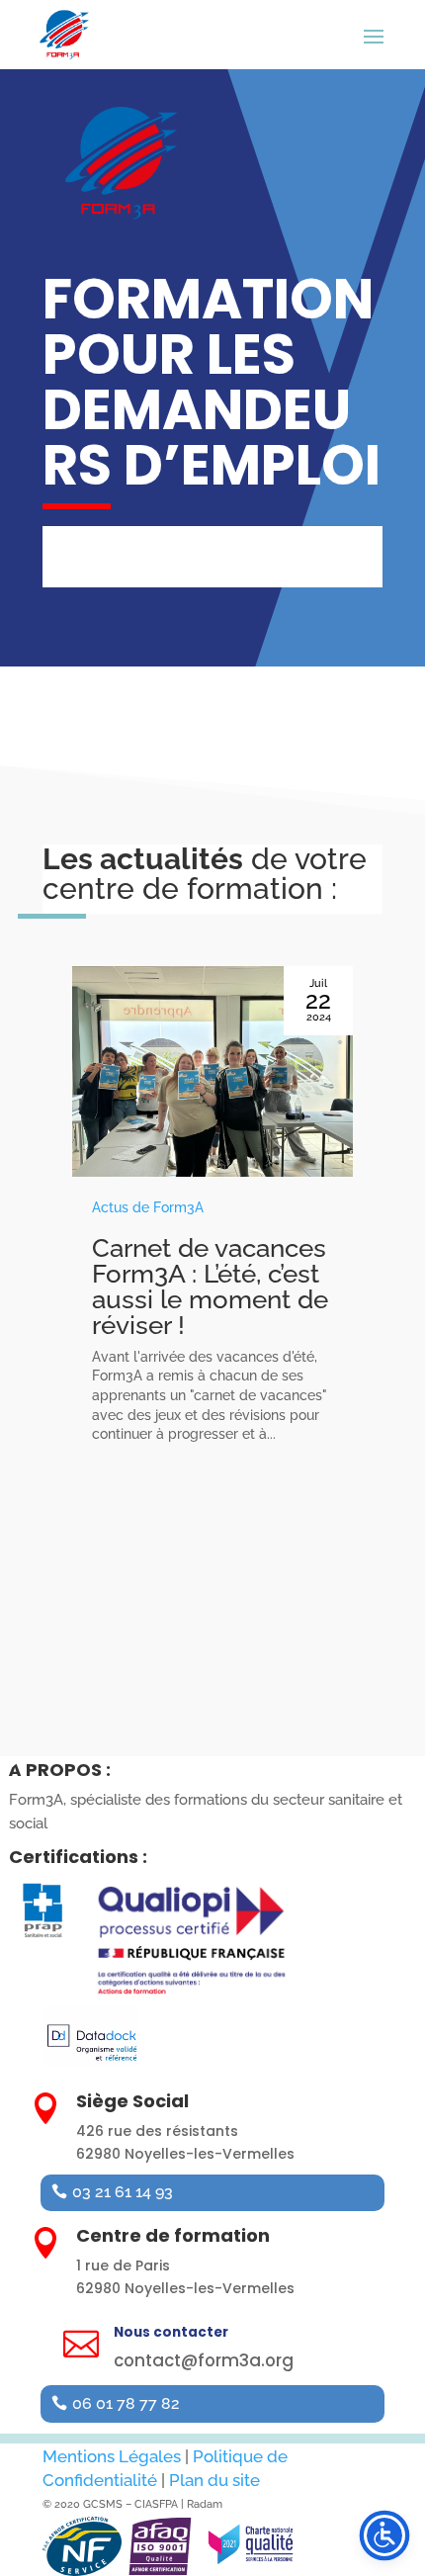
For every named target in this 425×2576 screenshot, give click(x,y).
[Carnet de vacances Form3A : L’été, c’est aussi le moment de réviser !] (212, 1071)
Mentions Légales (112, 2456)
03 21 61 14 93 (123, 2192)
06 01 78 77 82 (126, 2403)
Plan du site (214, 2480)
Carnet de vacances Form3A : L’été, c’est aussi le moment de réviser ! (210, 1287)
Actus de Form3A (148, 1207)
